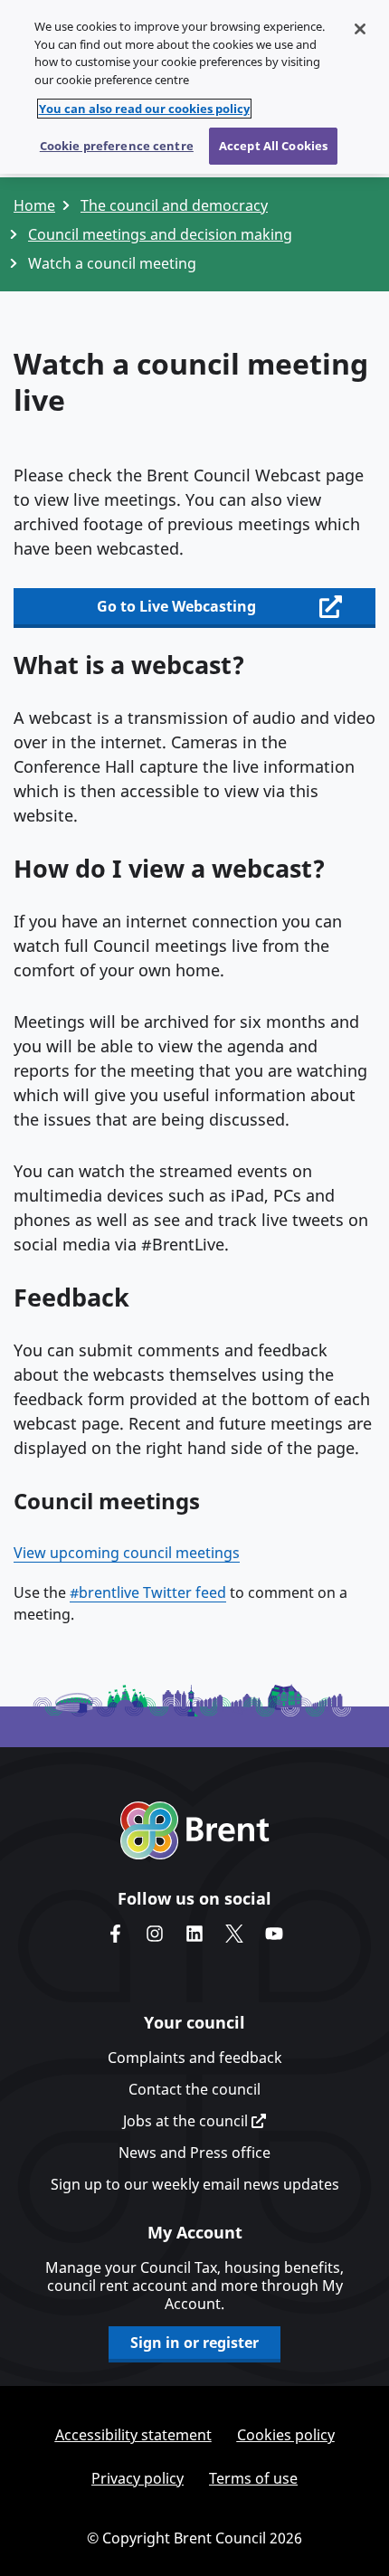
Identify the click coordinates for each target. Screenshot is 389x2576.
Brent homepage (195, 1830)
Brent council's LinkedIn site (194, 1934)
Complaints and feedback (195, 2058)
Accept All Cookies (273, 146)
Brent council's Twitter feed (234, 1934)
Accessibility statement (133, 2435)
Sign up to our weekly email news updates (195, 2184)
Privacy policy (138, 2478)
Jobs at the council (187, 2121)
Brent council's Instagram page (155, 1934)
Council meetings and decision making (160, 234)
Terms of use (253, 2478)
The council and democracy (174, 205)
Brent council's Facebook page (115, 1934)
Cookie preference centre (117, 146)
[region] (194, 87)
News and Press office (194, 2153)
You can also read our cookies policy (144, 109)
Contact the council (194, 2089)
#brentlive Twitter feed (148, 1592)
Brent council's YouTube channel (274, 1934)
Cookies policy (286, 2435)
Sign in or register (194, 2343)
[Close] (360, 29)
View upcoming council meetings (127, 1553)
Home (34, 205)
